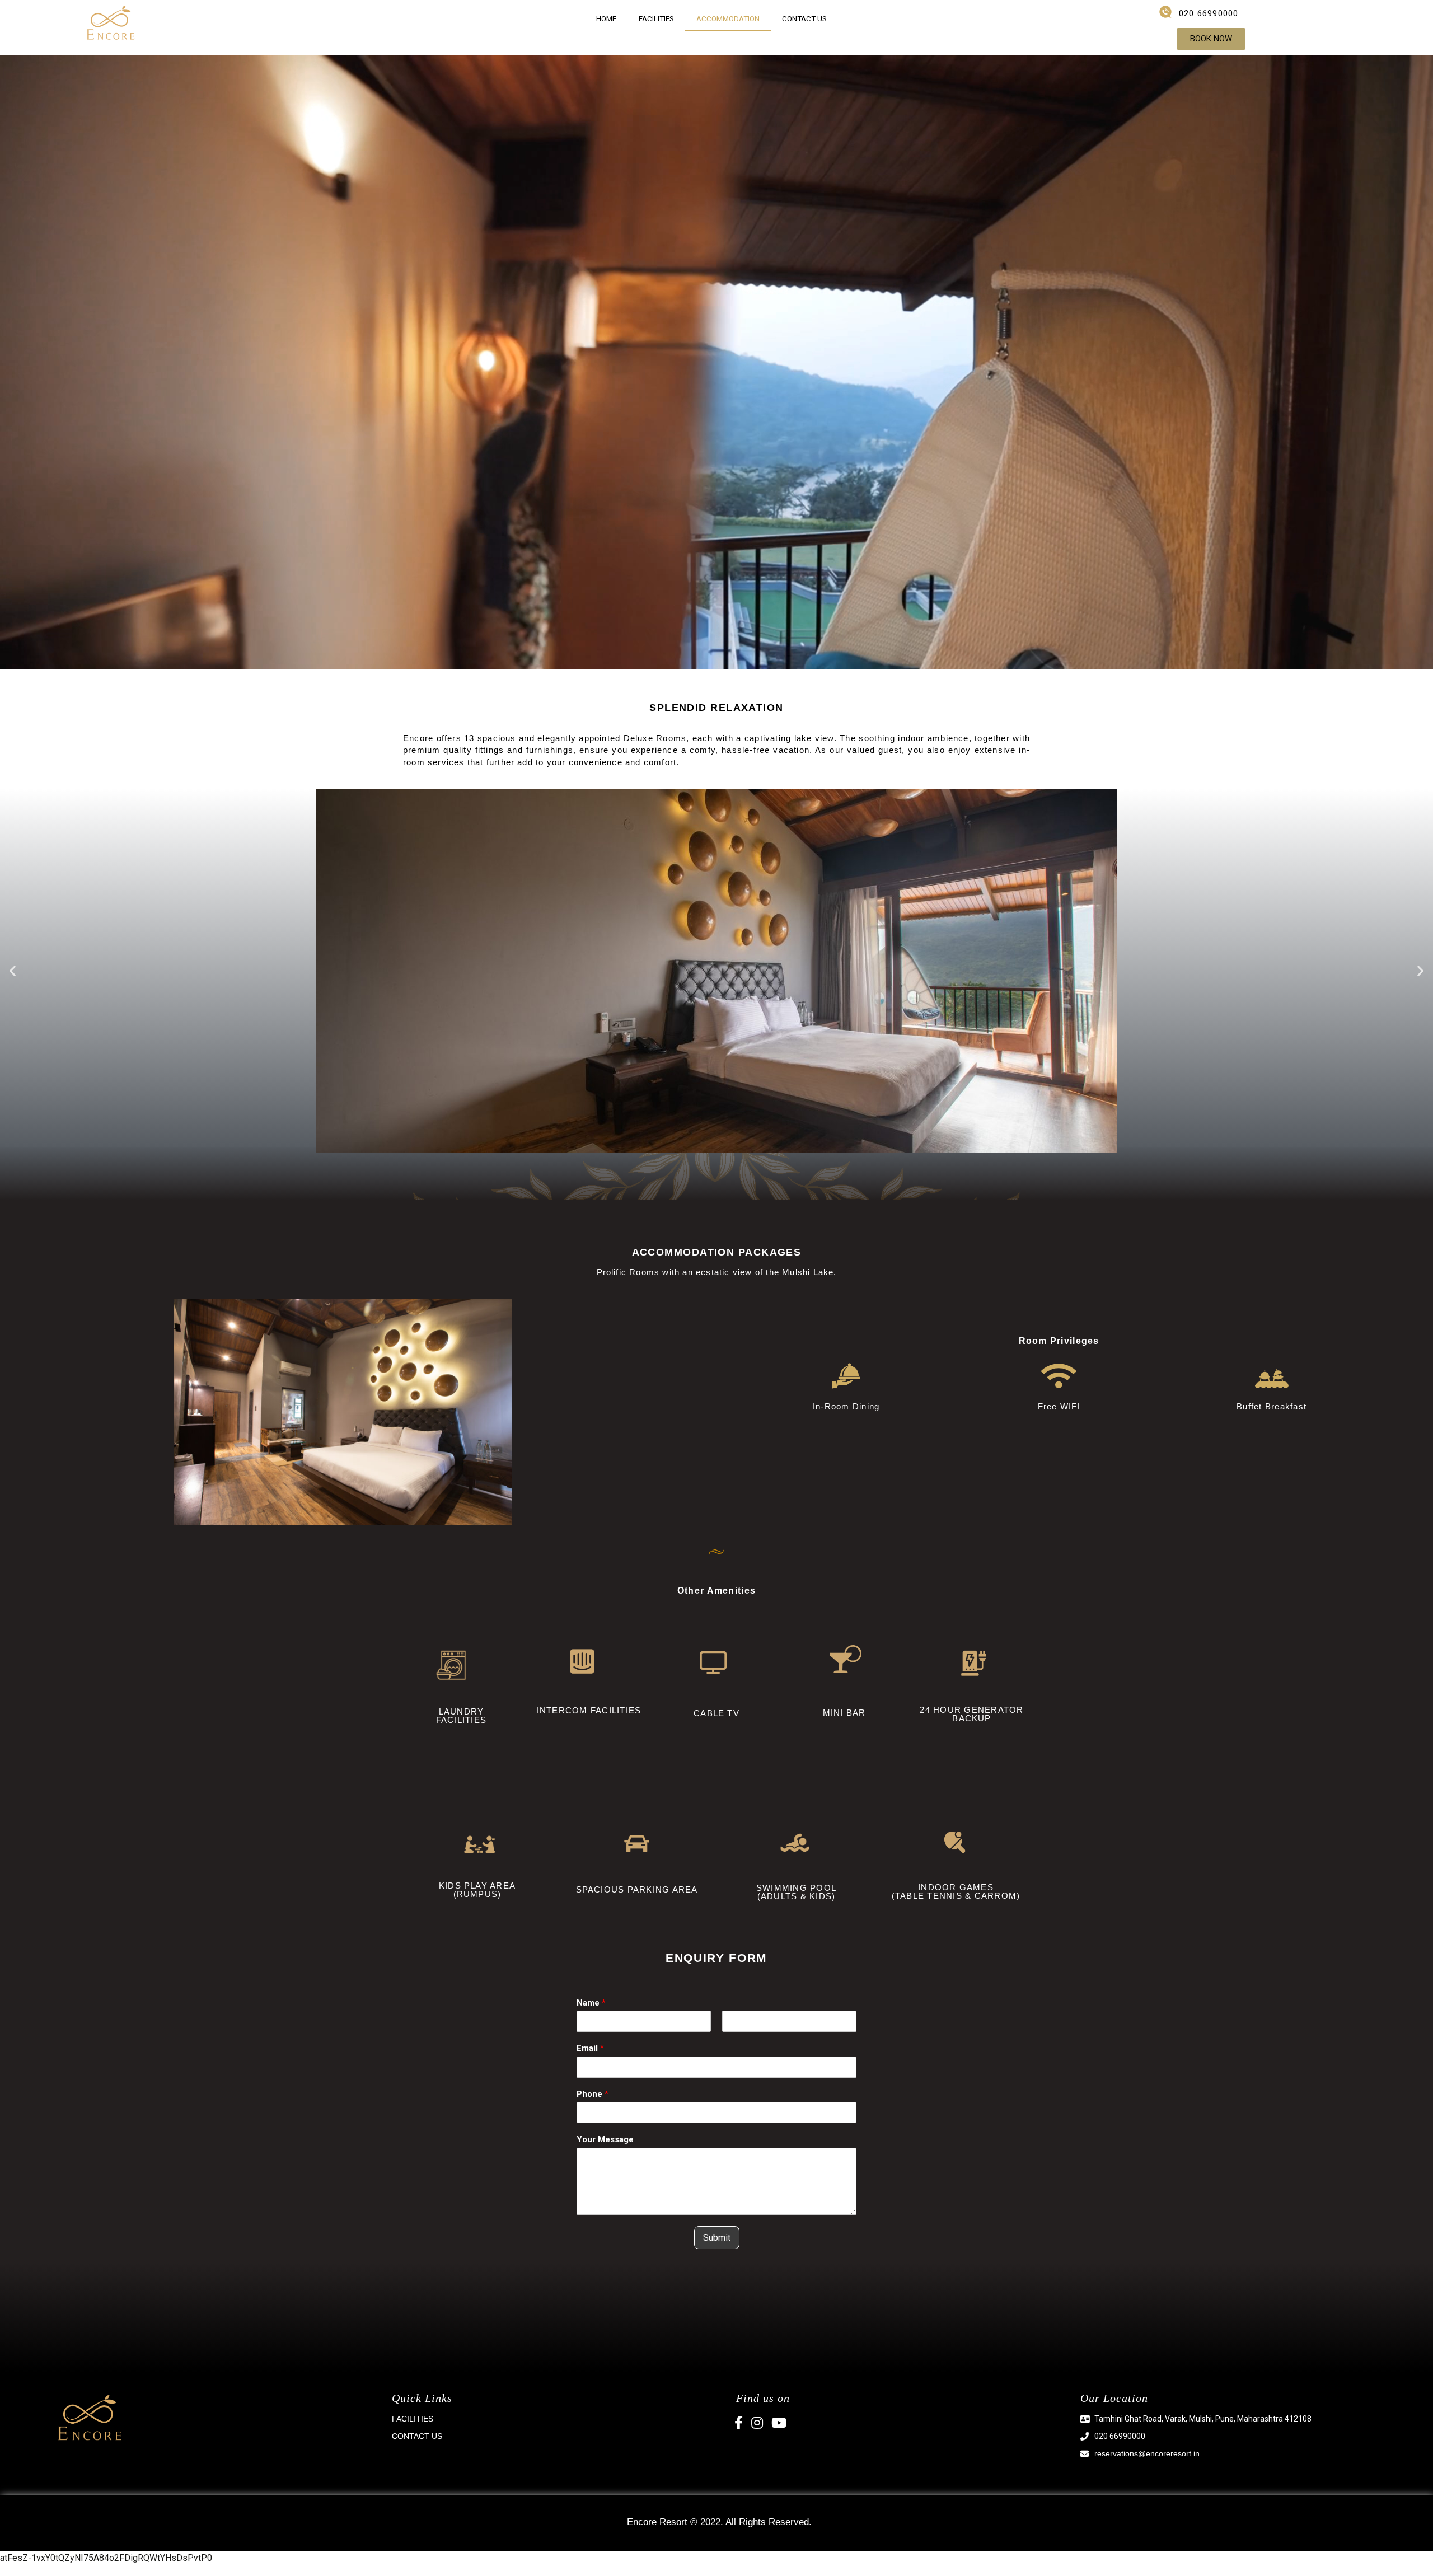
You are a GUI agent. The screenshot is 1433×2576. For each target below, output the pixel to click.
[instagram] (761, 2425)
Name (591, 2003)
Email (590, 2048)
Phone (593, 2094)
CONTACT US (804, 18)
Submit (717, 2238)
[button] (1211, 39)
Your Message (605, 2139)
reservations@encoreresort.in (1147, 2453)
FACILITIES (656, 18)
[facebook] (743, 2425)
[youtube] (779, 2425)
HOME (606, 18)
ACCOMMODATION (728, 18)
